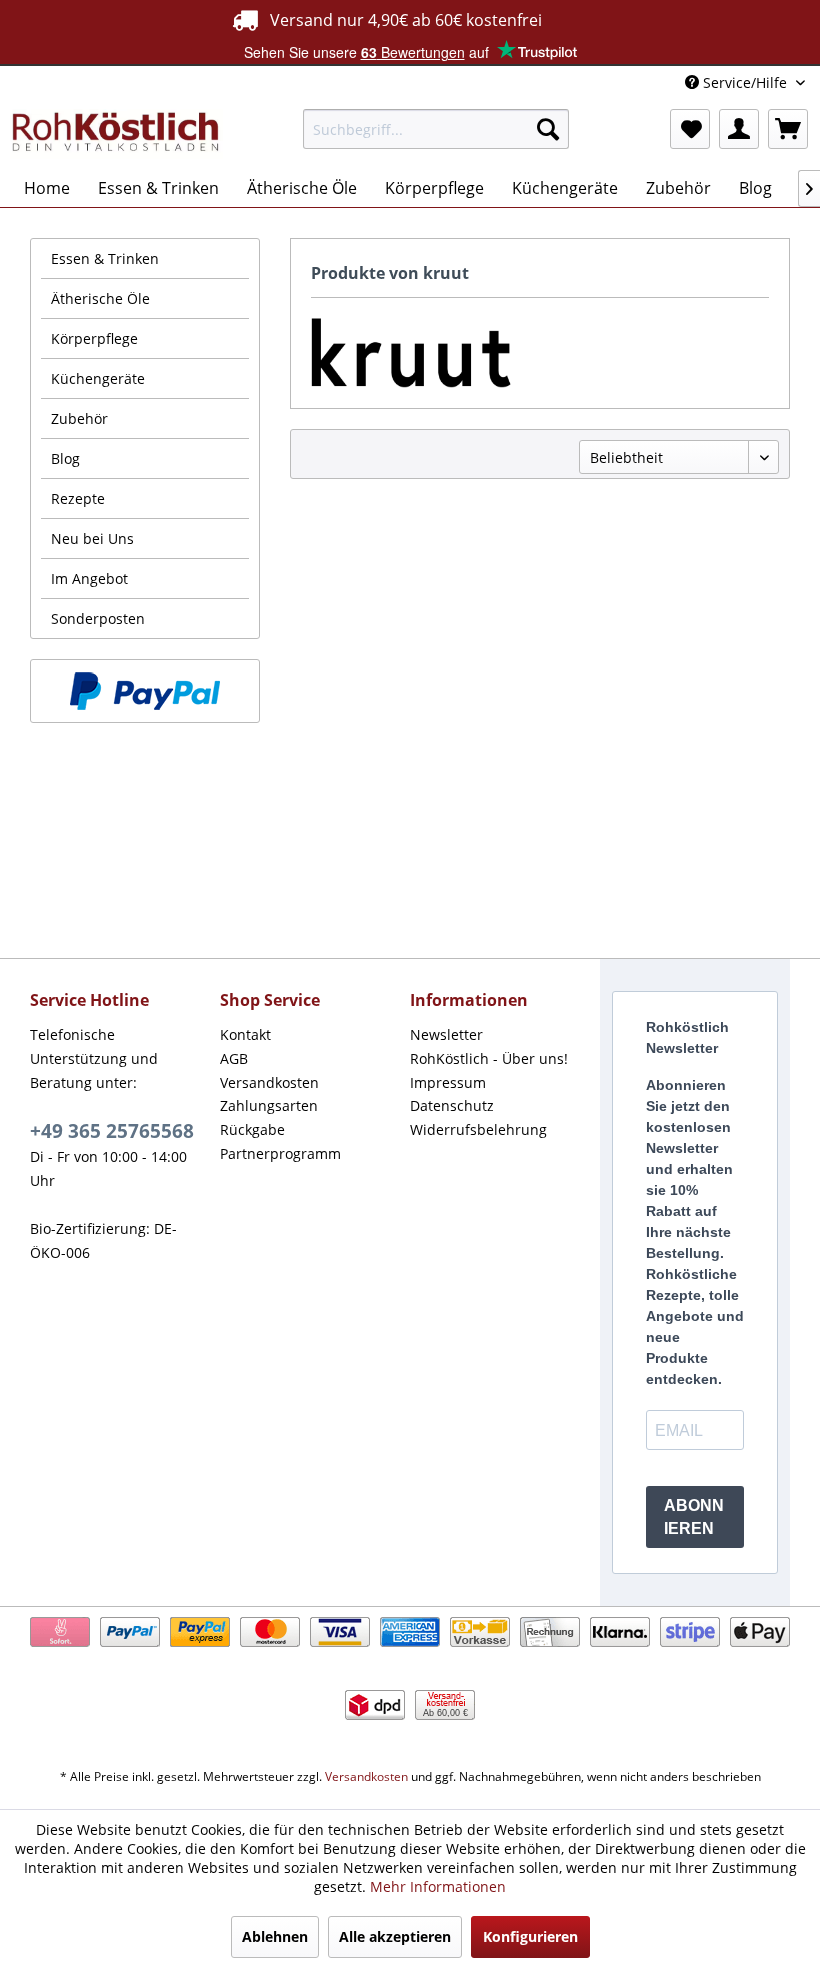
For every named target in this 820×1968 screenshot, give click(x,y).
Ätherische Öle (100, 298)
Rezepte (78, 498)
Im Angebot (89, 578)
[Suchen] (548, 129)
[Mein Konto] (739, 129)
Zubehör (79, 418)
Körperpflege (94, 338)
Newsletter (446, 1034)
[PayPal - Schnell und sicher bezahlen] (145, 691)
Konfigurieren (530, 1936)
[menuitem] (436, 129)
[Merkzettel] (690, 129)
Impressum (448, 1082)
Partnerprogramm (280, 1153)
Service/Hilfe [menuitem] (745, 82)
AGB (234, 1058)
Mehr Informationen (438, 1886)
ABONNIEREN (694, 1517)
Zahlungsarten (269, 1105)
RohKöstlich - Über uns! (489, 1058)
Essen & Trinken (105, 258)
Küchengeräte (98, 378)
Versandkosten (269, 1082)
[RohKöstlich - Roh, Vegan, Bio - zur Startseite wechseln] (116, 134)
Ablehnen (275, 1936)
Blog (65, 458)
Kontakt (245, 1034)
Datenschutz (452, 1105)
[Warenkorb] (788, 129)
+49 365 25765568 (112, 1131)
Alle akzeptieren (395, 1936)
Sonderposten (98, 618)
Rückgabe (252, 1129)
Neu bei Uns (92, 538)
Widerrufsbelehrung (478, 1129)
